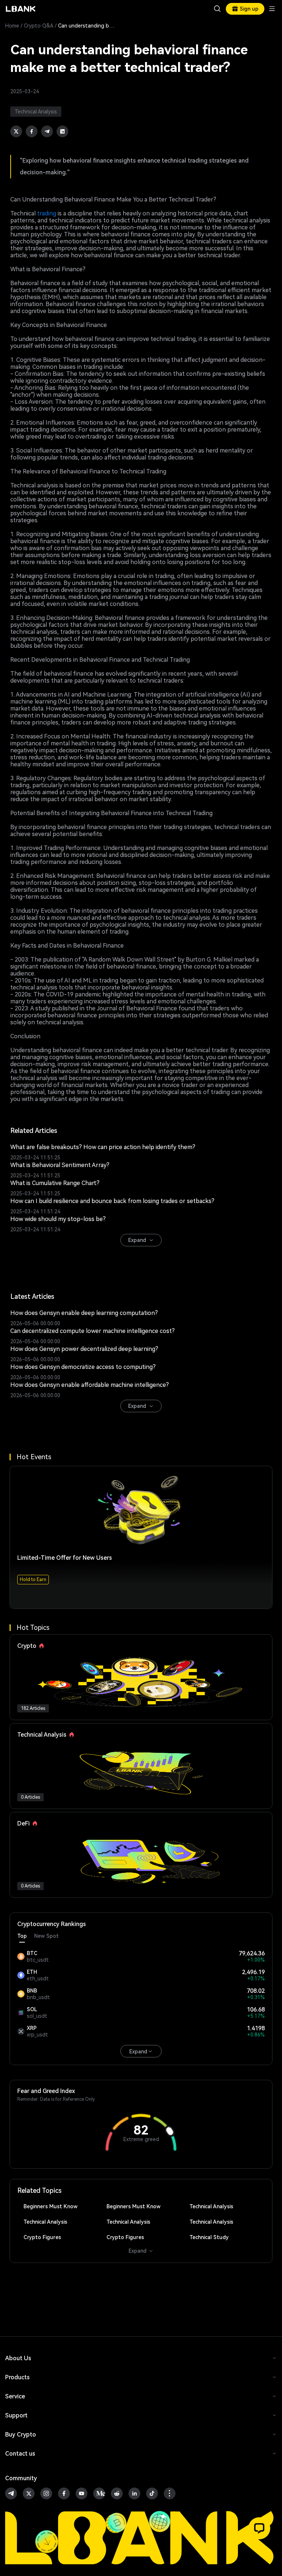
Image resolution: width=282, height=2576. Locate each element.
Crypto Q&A (39, 26)
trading (47, 213)
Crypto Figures (42, 2237)
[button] (259, 2528)
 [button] (217, 9)
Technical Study (209, 2237)
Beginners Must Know (50, 2206)
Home (12, 26)
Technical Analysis (211, 2206)
